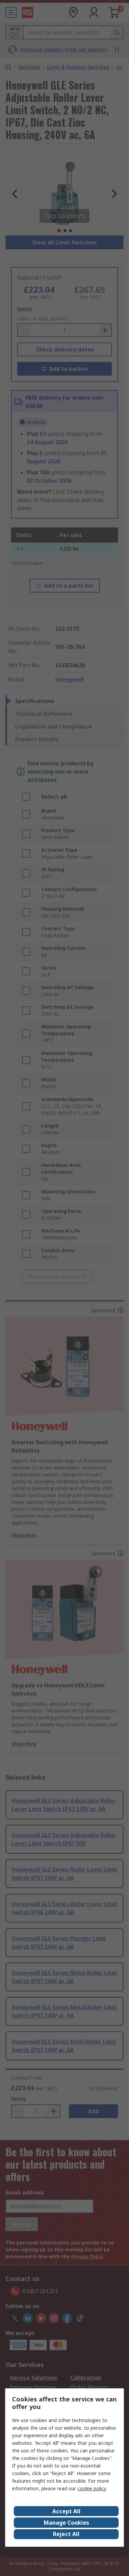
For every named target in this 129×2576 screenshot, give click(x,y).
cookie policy (92, 2488)
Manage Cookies (66, 2523)
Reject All (66, 2534)
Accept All (66, 2511)
